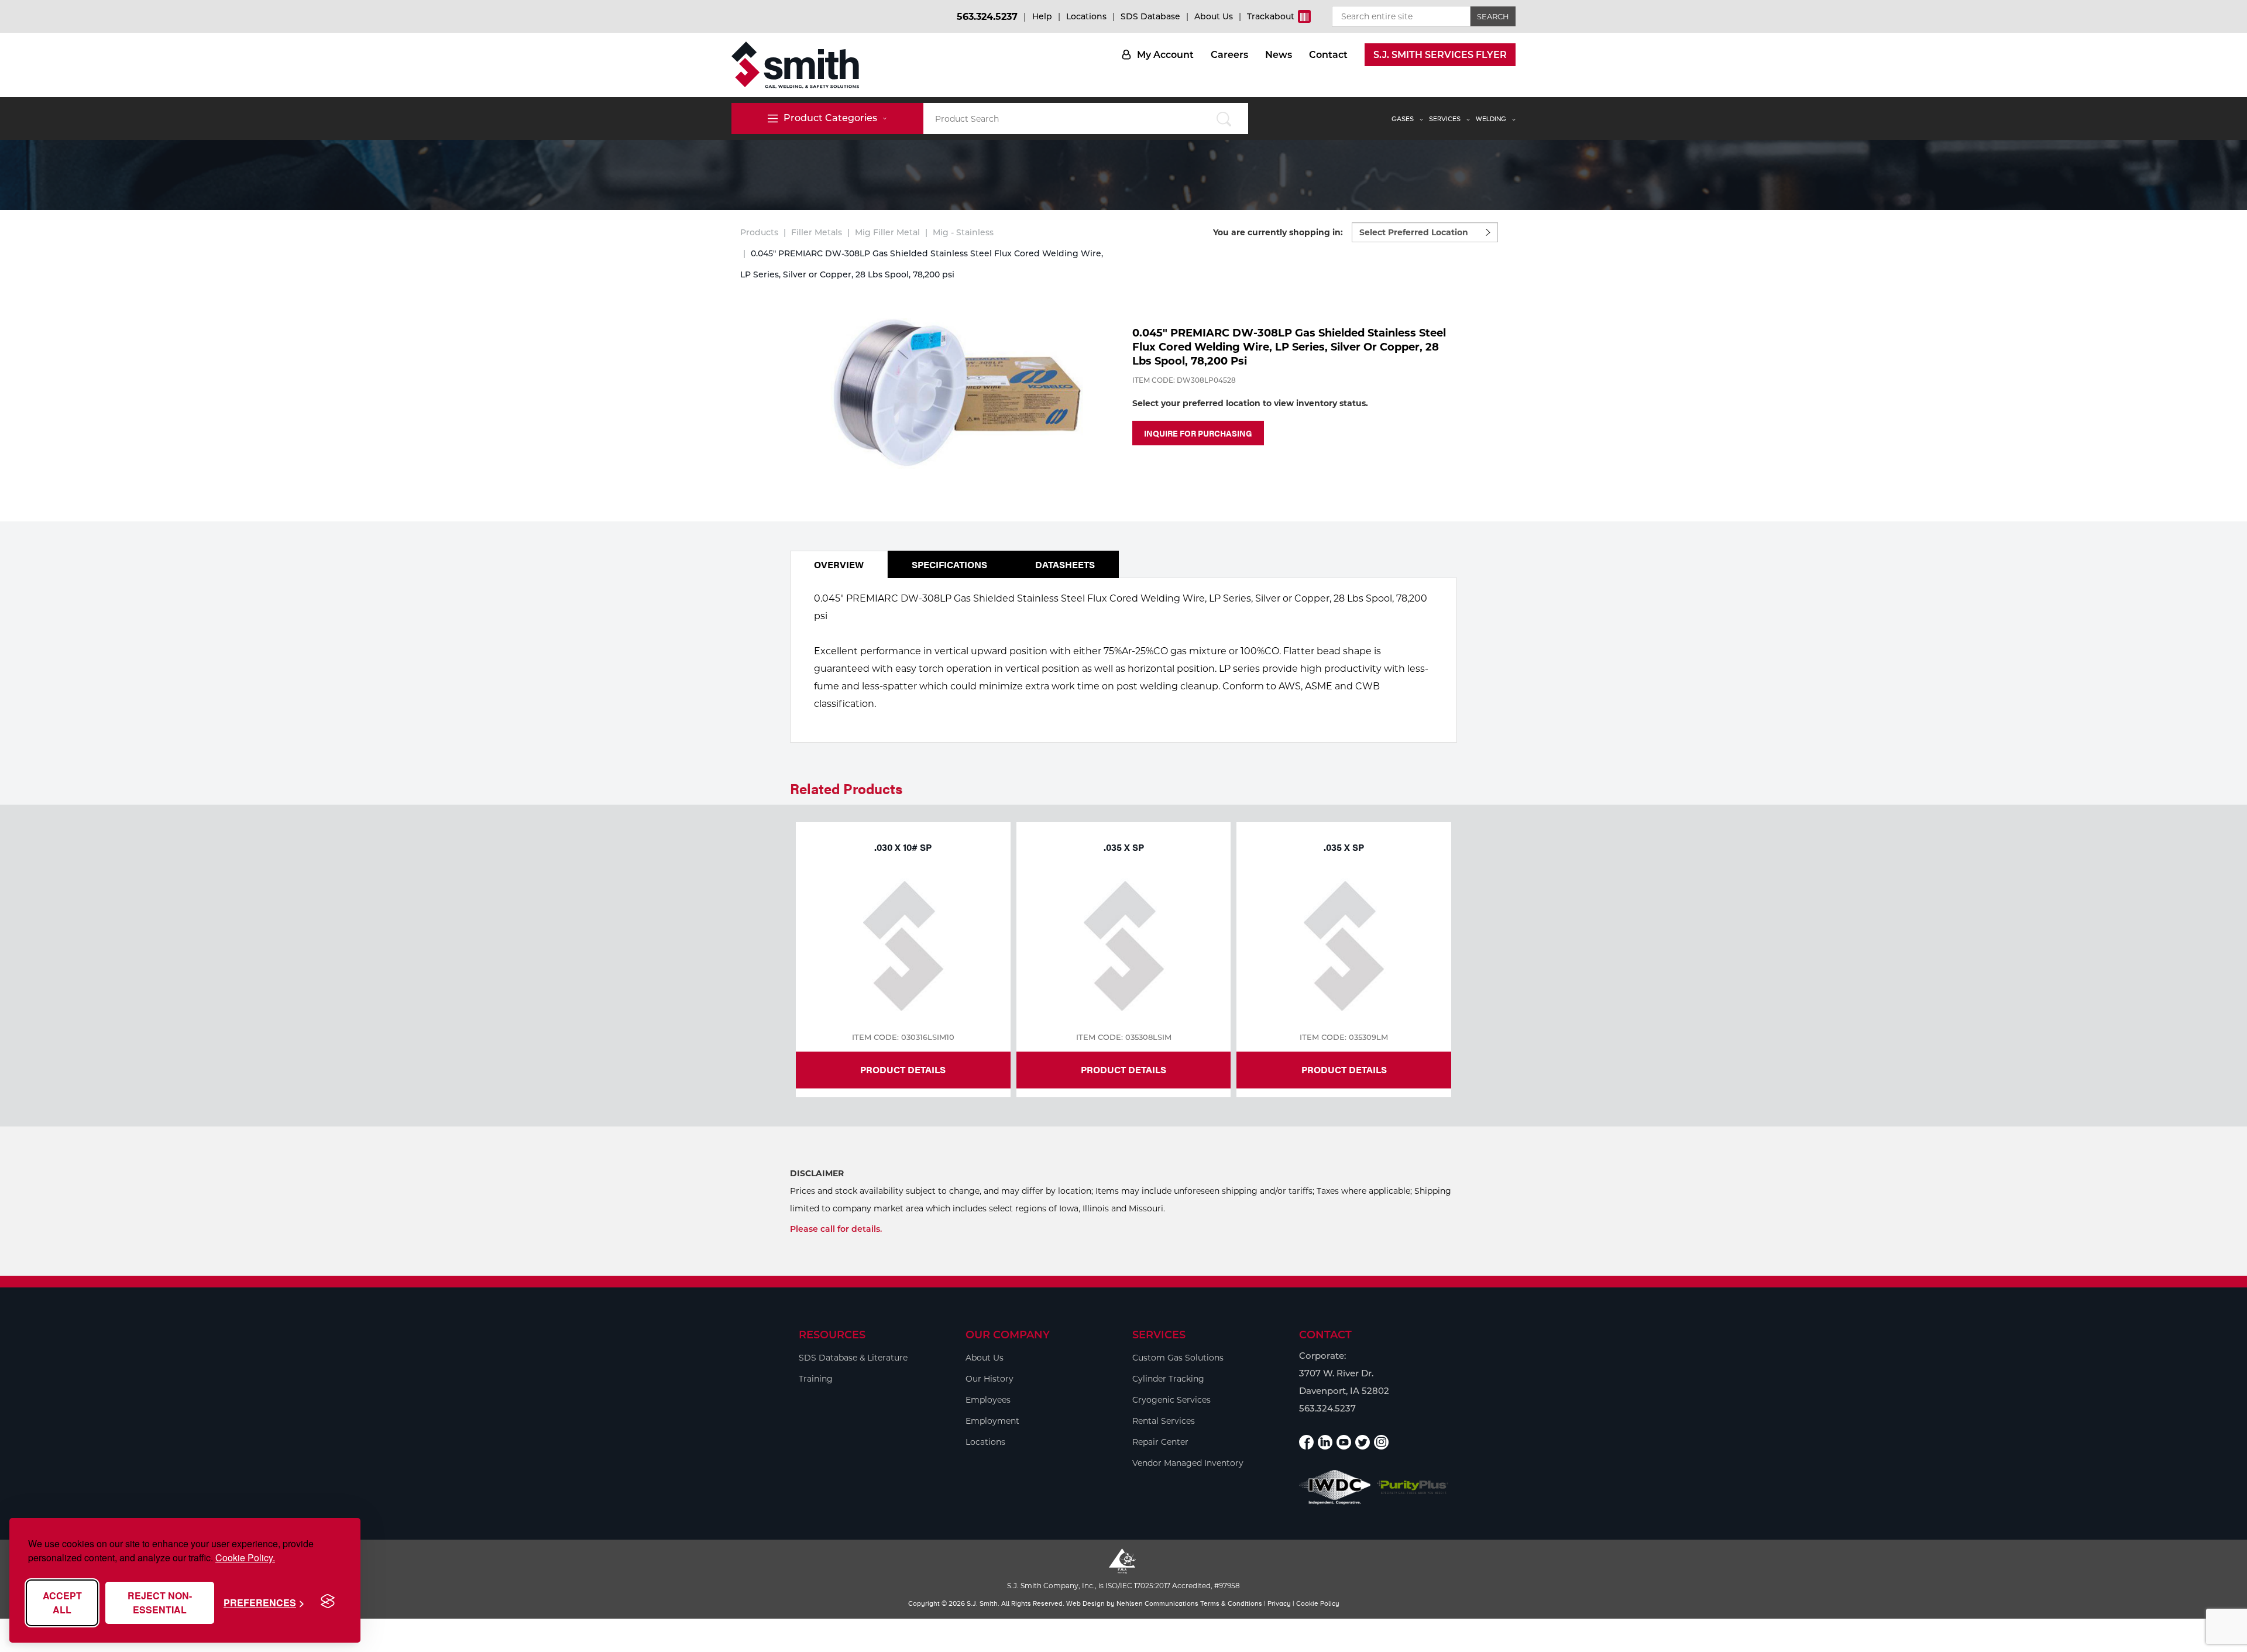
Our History (989, 1379)
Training (816, 1379)
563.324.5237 (987, 17)
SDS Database (1150, 16)
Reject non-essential (160, 1603)
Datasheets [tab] (1065, 564)
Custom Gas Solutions (1178, 1358)
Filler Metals (817, 232)
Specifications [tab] (949, 564)
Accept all (62, 1603)
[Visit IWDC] (1335, 1487)
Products (759, 232)
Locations (1086, 16)
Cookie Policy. (245, 1557)
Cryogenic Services (1171, 1400)
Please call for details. (836, 1229)
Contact (1328, 55)
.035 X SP (1124, 847)
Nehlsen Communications (1157, 1603)
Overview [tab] (839, 564)
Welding (1491, 119)
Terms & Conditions (1231, 1603)
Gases (1403, 119)
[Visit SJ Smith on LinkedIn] (1325, 1442)
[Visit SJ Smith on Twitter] (1363, 1442)
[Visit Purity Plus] (1413, 1487)
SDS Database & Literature (853, 1358)
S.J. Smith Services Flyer (1440, 55)
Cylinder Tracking (1168, 1379)
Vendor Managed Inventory (1188, 1463)
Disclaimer (817, 1173)
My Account (1165, 55)
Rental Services (1164, 1421)
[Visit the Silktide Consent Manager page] (328, 1602)
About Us (1214, 16)
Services (1445, 119)
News (1279, 55)
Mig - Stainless (963, 232)
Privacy (1279, 1603)
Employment (992, 1421)
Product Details (903, 1069)
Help (1042, 16)
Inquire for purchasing (1198, 433)
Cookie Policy (1318, 1603)
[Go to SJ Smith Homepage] (795, 65)
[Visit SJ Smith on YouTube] (1344, 1442)
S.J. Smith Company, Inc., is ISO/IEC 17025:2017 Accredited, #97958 (1123, 1586)
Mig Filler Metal (887, 232)
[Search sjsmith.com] (1224, 119)
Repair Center (1160, 1442)
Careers (1229, 55)
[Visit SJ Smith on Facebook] (1306, 1442)
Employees (988, 1400)
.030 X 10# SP (903, 847)
